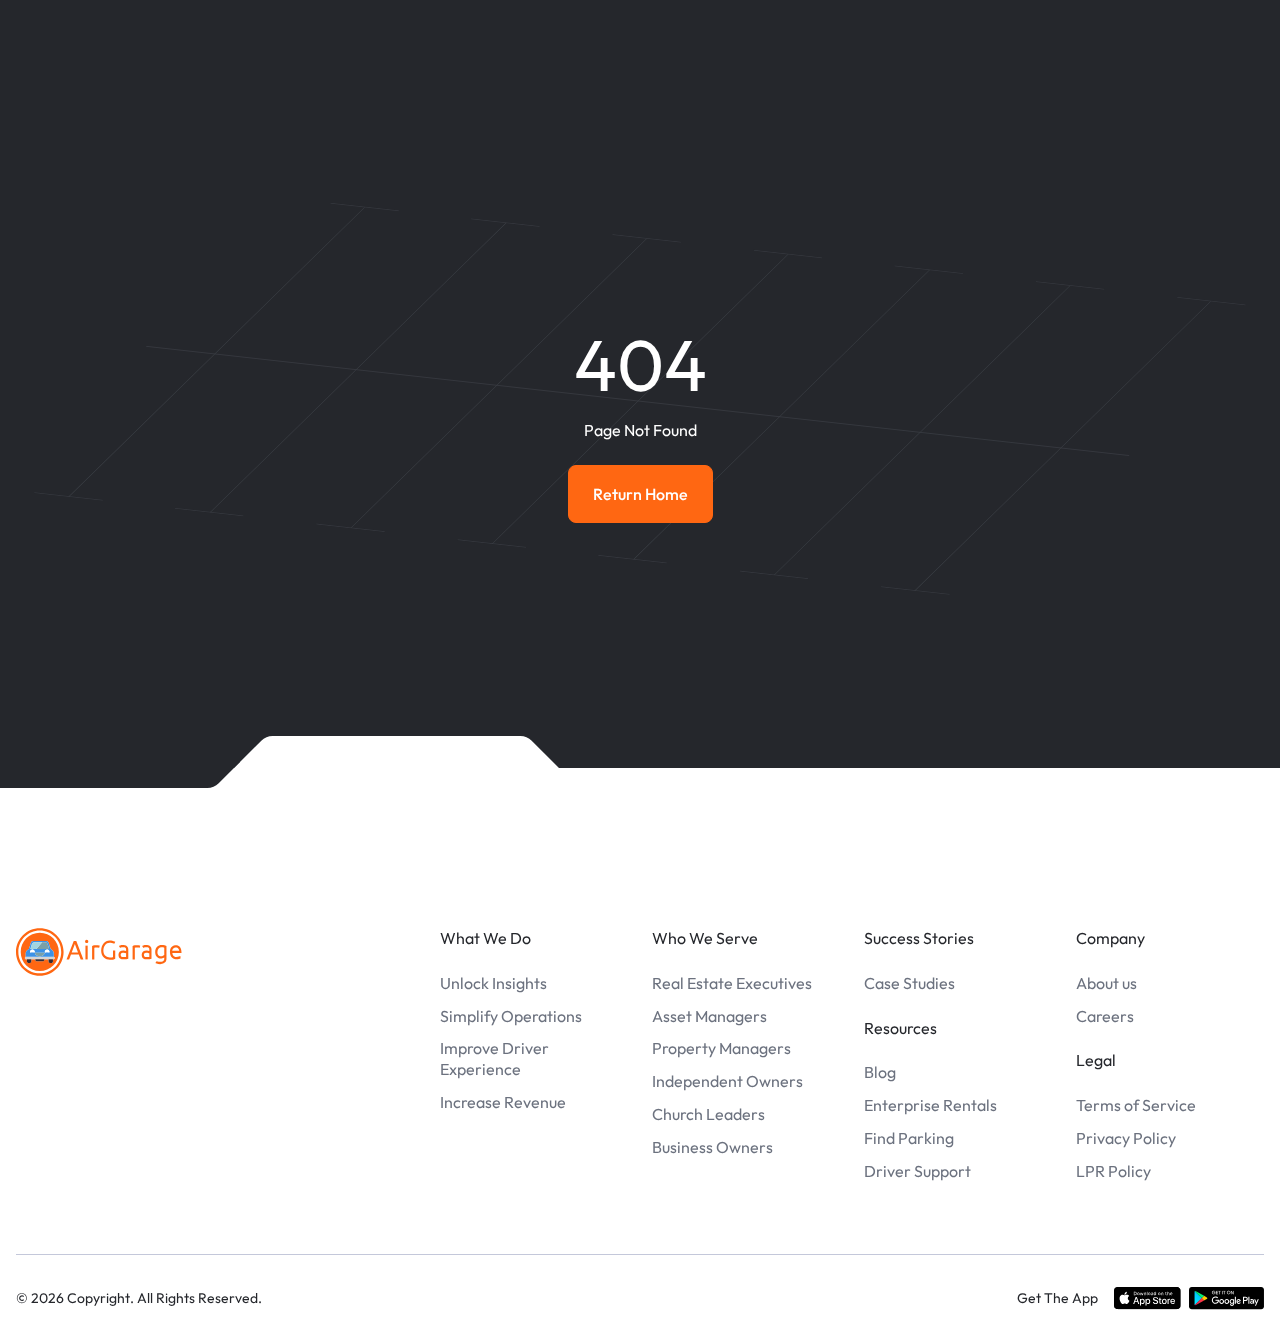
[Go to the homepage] (99, 952)
